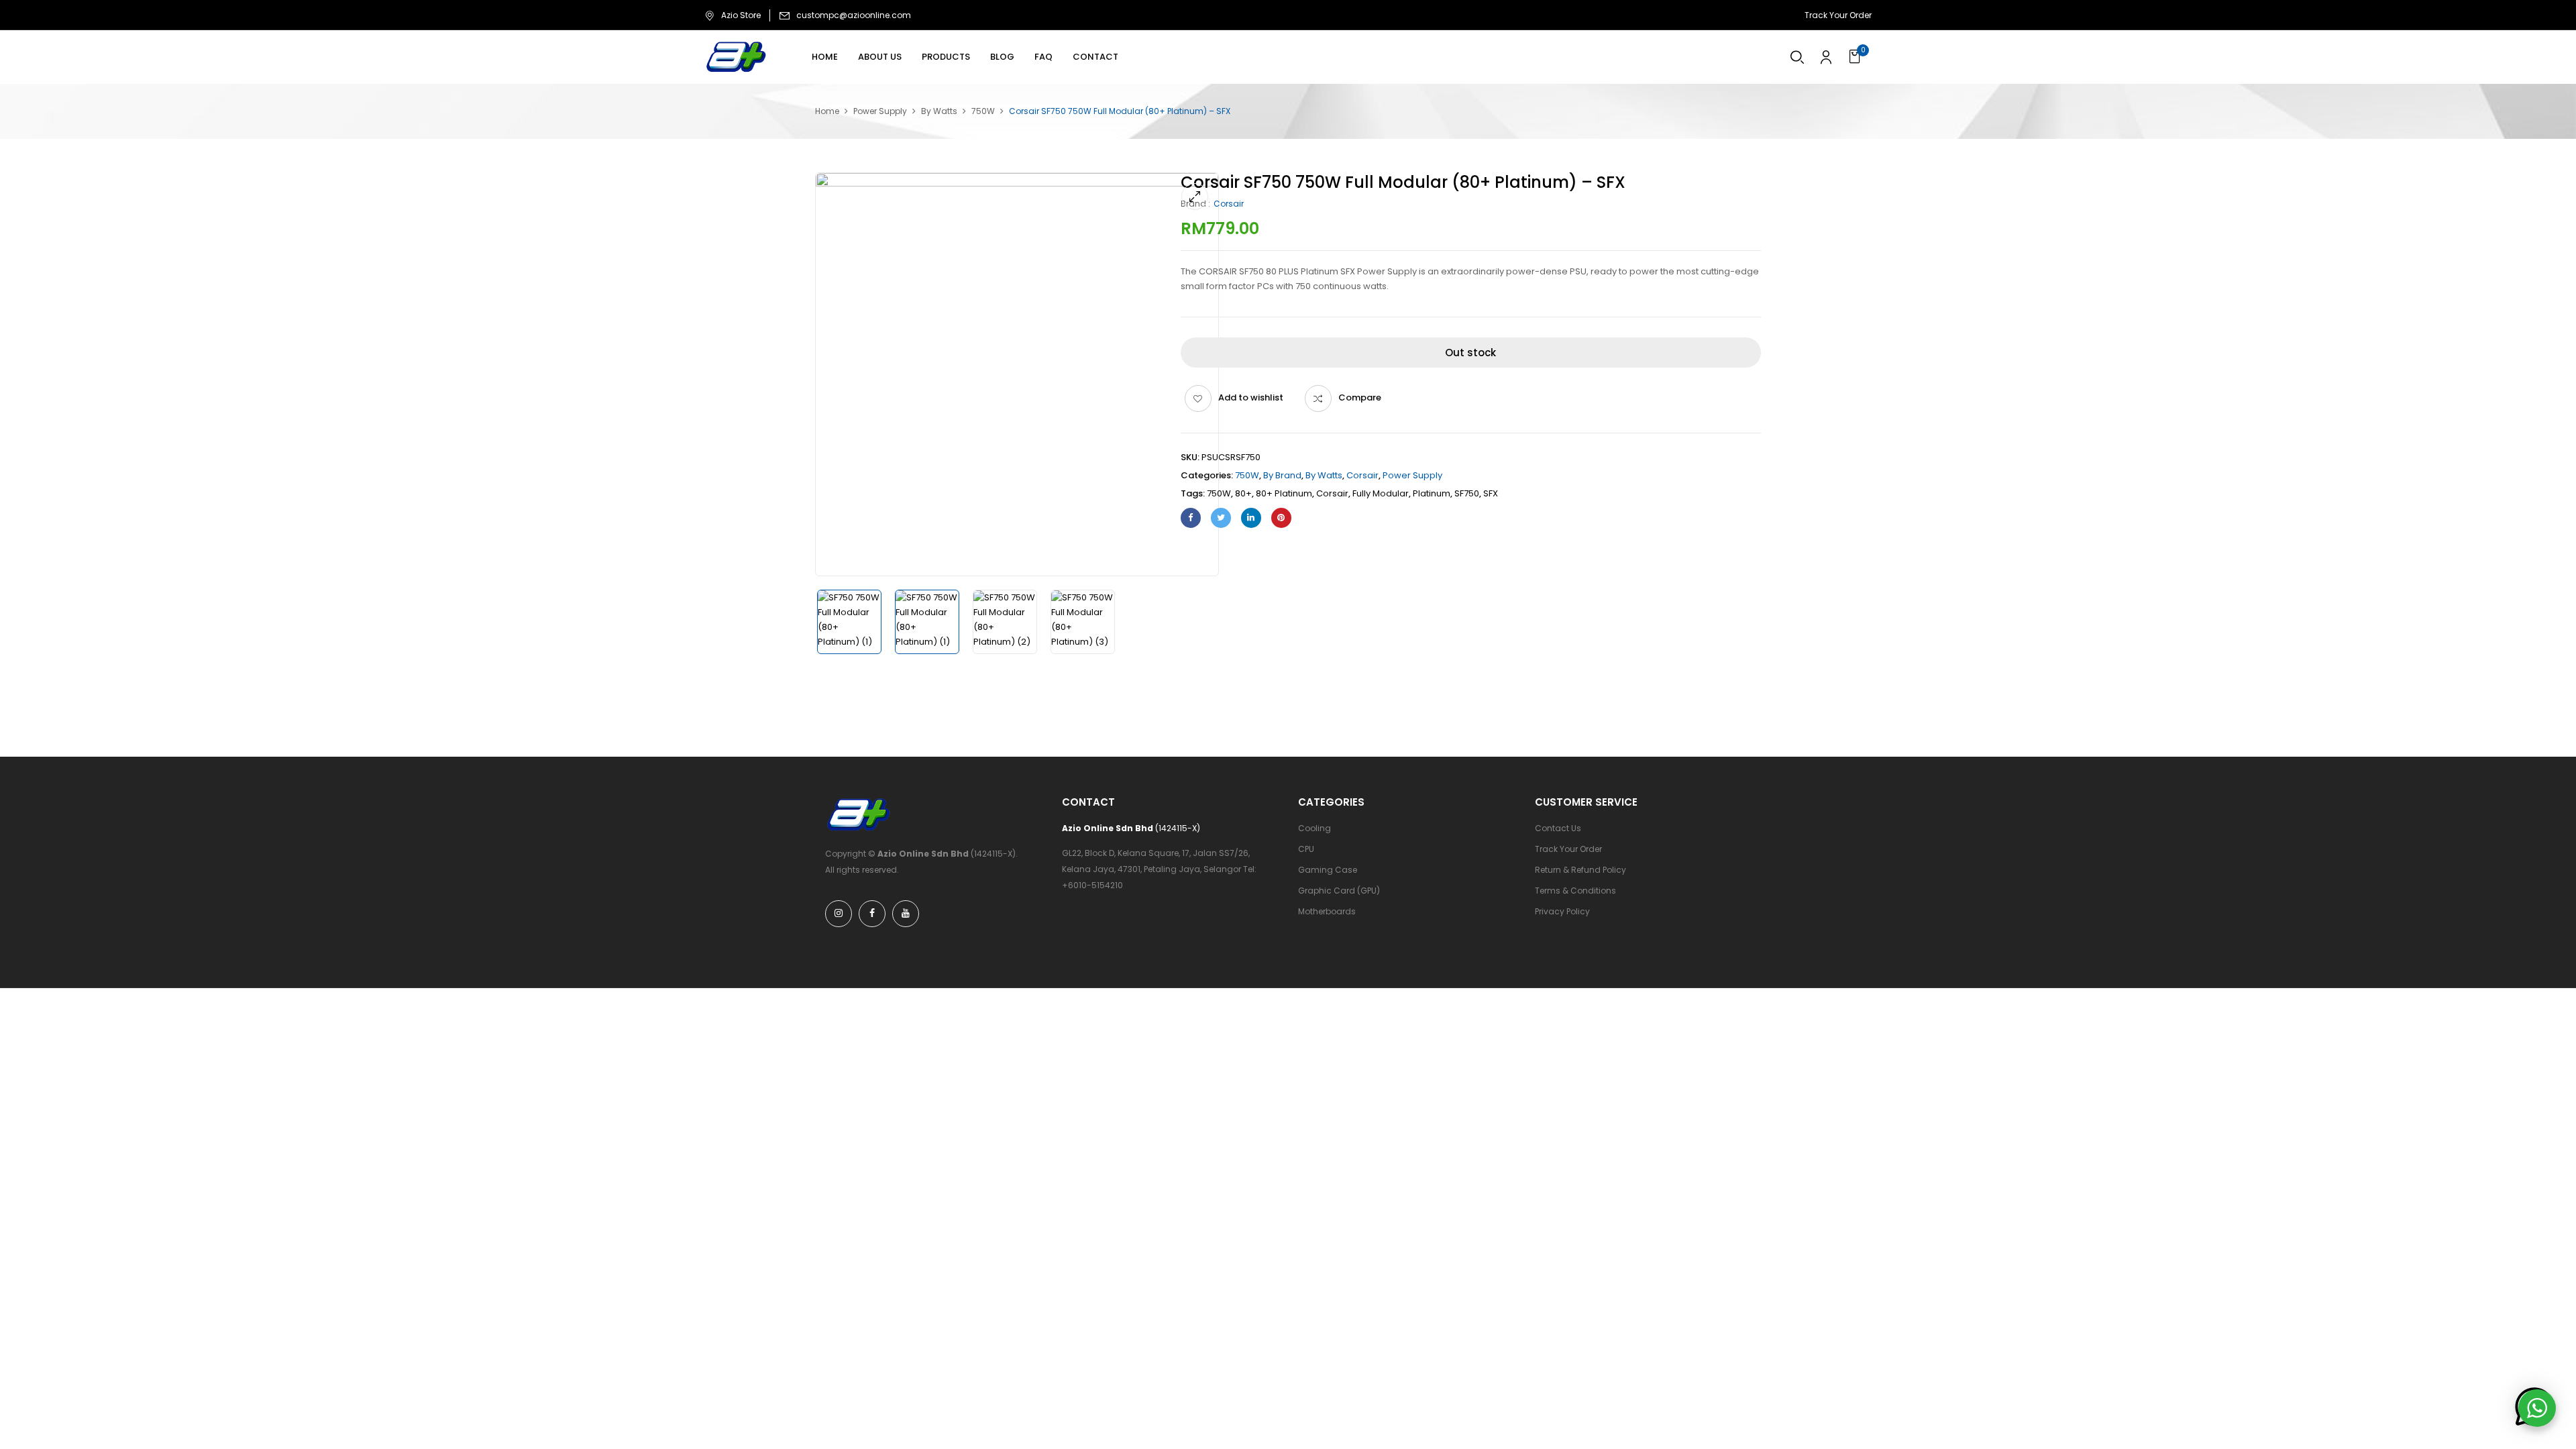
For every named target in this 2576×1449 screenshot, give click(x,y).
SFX (1491, 493)
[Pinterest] (1281, 518)
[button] (1857, 57)
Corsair (1229, 204)
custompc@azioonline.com (854, 15)
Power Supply (880, 111)
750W (983, 111)
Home (827, 111)
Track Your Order (1838, 15)
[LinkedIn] (1251, 518)
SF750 (1467, 493)
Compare (1360, 397)
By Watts (939, 111)
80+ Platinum (1284, 493)
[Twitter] (1221, 518)
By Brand (1282, 475)
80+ (1243, 493)
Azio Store (741, 15)
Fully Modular (1381, 493)
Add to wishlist (1251, 397)
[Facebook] (1191, 518)
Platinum (1432, 493)
